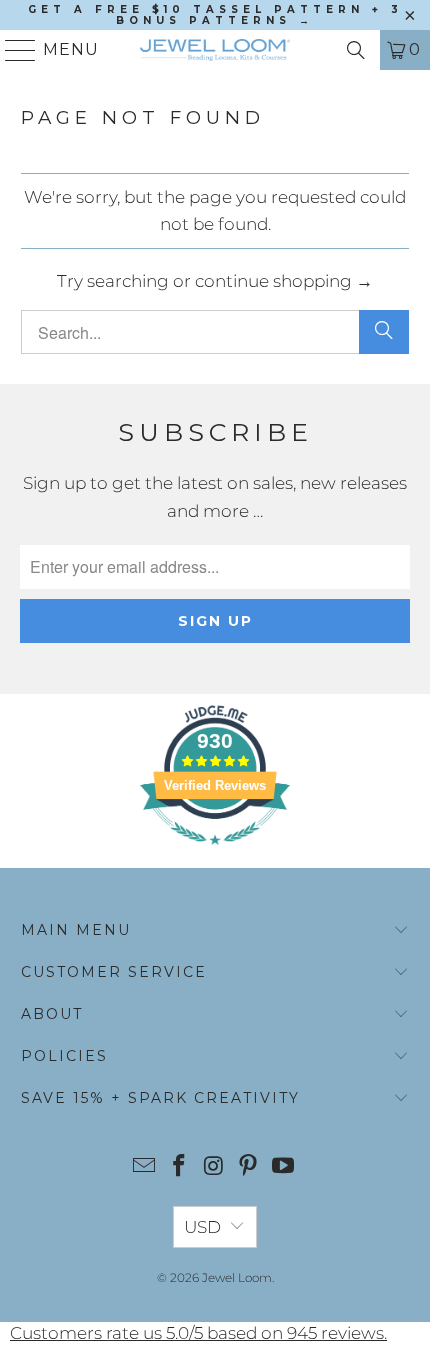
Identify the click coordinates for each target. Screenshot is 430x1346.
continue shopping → (284, 281)
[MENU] (12, 50)
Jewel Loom (237, 1277)
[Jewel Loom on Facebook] (179, 1167)
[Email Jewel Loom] (145, 1167)
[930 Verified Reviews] (215, 854)
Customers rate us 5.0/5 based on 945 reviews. (198, 1333)
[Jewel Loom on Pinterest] (249, 1167)
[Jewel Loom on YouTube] (284, 1167)
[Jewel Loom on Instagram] (214, 1167)
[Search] (356, 50)
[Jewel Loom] (215, 50)
